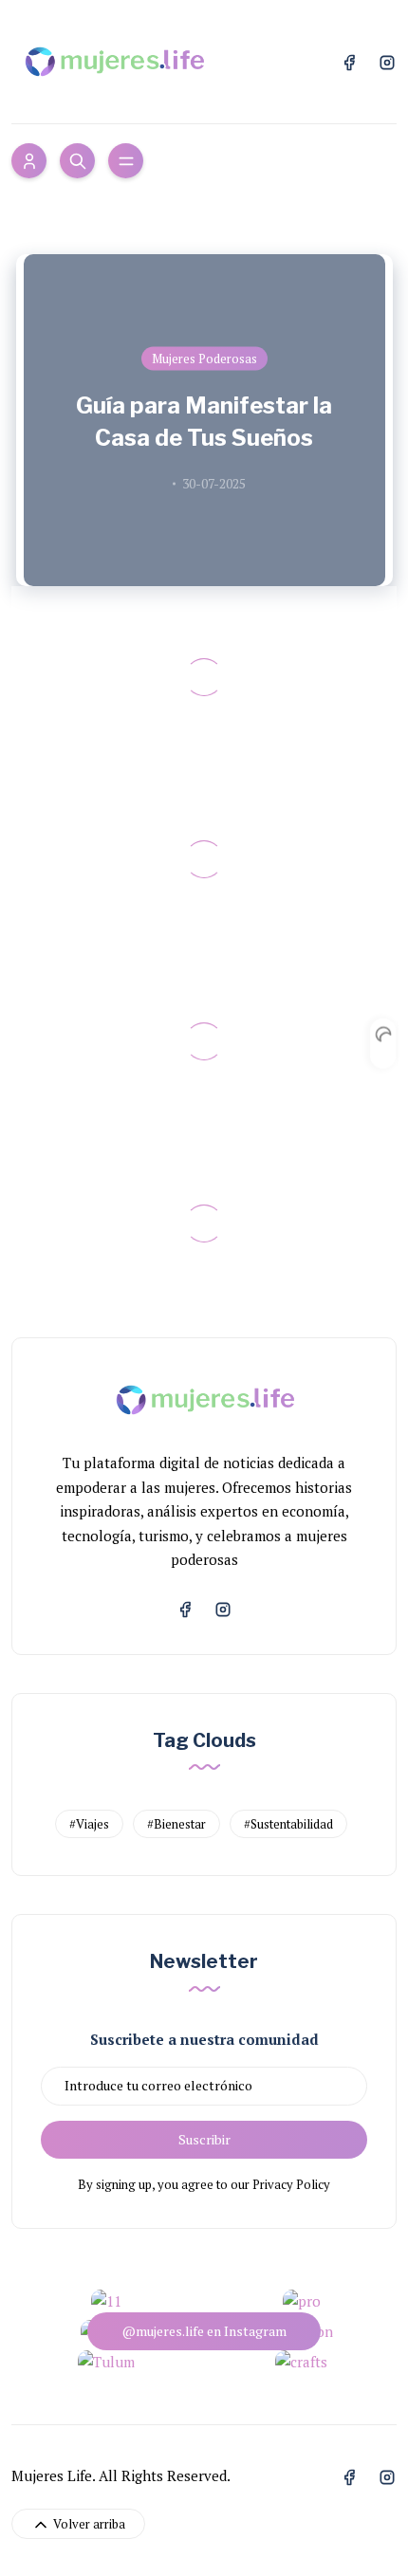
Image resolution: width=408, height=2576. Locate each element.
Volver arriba (88, 2524)
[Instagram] (387, 61)
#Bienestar (176, 1824)
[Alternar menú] (126, 161)
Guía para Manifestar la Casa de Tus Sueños (204, 422)
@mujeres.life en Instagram (204, 2331)
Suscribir (204, 2139)
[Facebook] (349, 61)
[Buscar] (77, 161)
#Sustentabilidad (288, 1824)
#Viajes (89, 1824)
